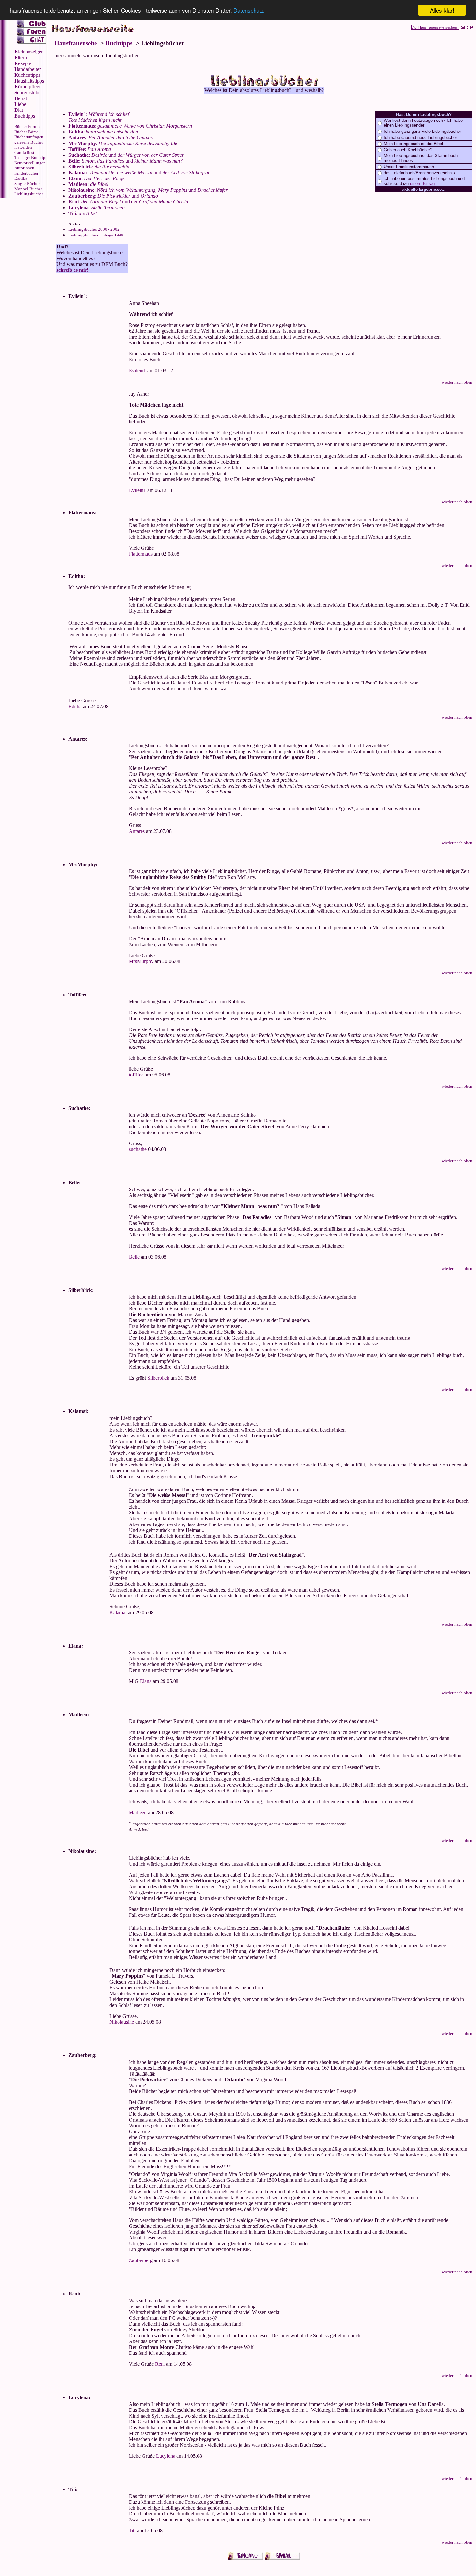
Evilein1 (137, 370)
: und (126, 155)
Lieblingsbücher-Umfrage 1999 (96, 235)
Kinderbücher (26, 173)
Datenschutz (249, 11)
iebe (20, 104)
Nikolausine (122, 2022)
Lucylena (166, 2456)
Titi (132, 2530)
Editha (75, 706)
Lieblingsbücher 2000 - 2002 (94, 229)
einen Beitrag (422, 184)
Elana (146, 1681)
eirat (21, 98)
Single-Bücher (27, 184)
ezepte (23, 63)
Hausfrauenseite (76, 43)
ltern (21, 57)
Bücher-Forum (27, 126)
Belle (134, 1257)
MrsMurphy (141, 961)
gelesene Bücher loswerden (29, 145)
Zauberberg (141, 2260)
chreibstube (27, 92)
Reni (160, 2364)
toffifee (136, 1075)
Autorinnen (24, 168)
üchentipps (27, 75)
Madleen (138, 1813)
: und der (128, 202)
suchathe (138, 1149)
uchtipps (25, 116)
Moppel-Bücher (28, 189)
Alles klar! (442, 10)
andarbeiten (28, 69)
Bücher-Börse (26, 132)
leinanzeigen (29, 52)
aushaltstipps (29, 81)
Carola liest (24, 152)
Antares (137, 831)
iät (19, 110)
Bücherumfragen (29, 137)
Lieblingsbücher (29, 194)
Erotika (21, 178)
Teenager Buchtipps (32, 158)
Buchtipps (119, 43)
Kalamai (118, 1612)
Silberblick (158, 1378)
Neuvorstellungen (30, 163)
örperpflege (28, 87)
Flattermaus (141, 554)
